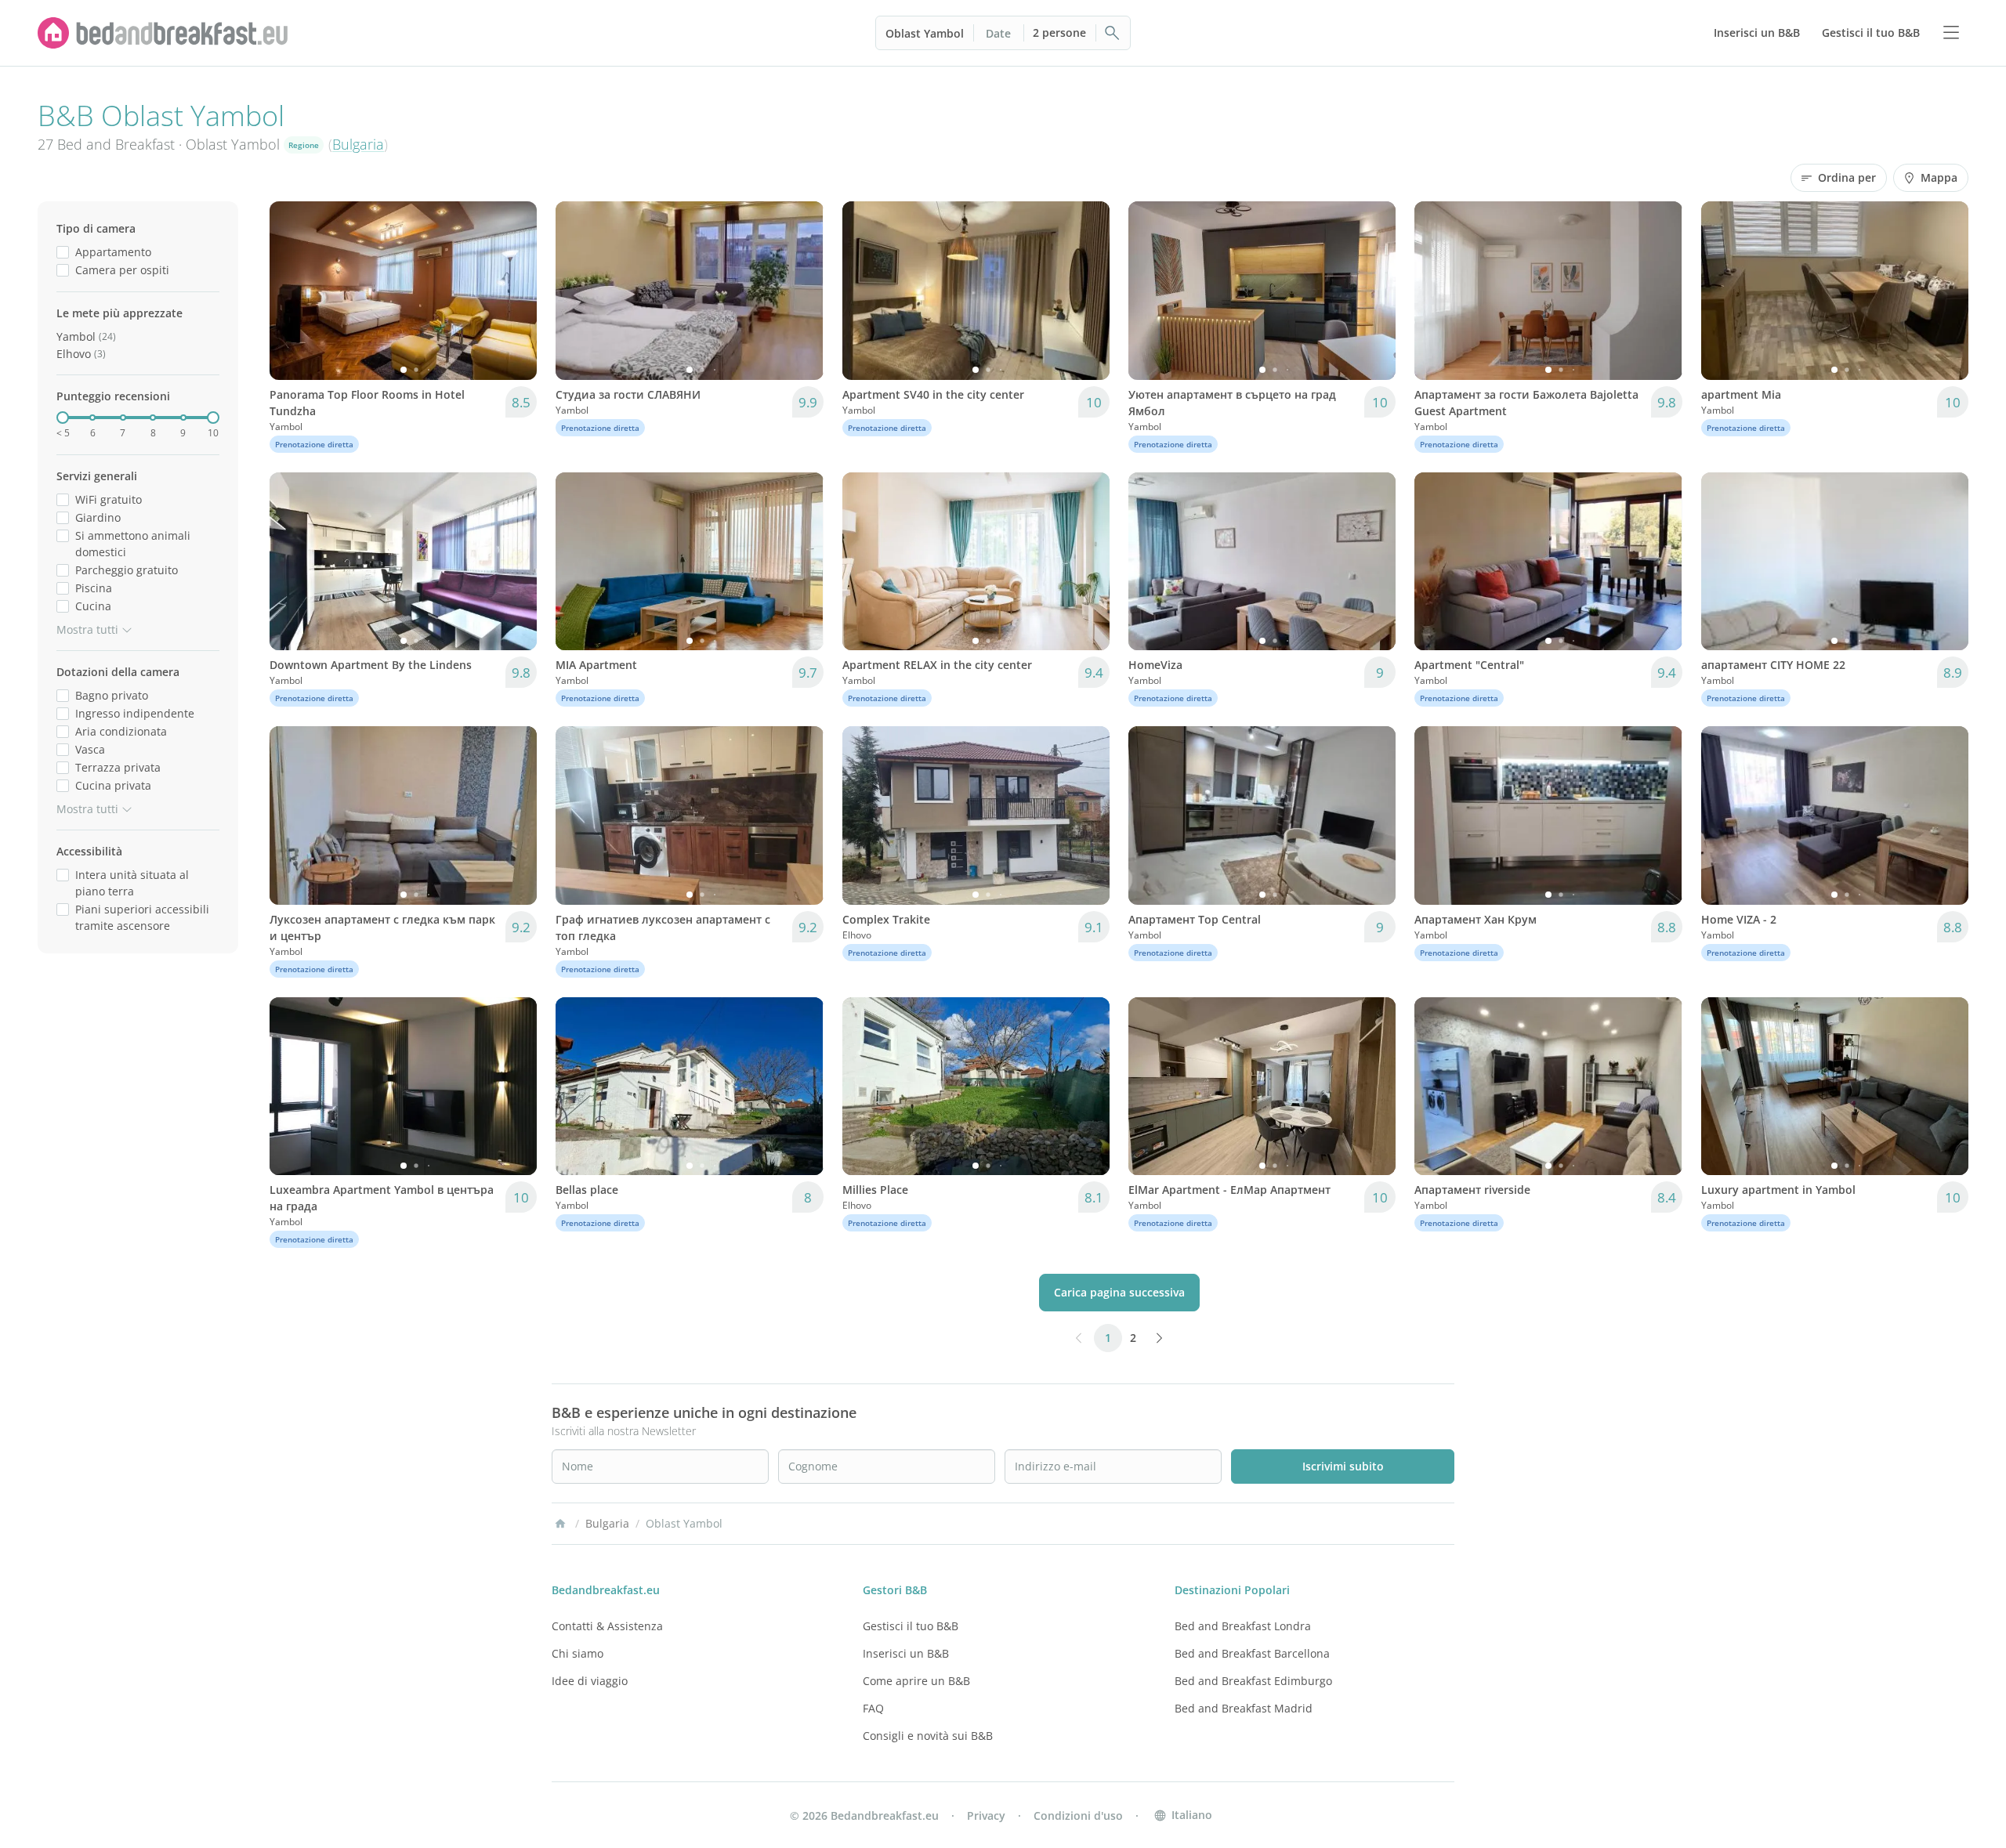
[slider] (63, 418)
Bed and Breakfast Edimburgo (1253, 1681)
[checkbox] (63, 252)
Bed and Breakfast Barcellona (1252, 1653)
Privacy (986, 1815)
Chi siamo (578, 1653)
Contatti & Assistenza (607, 1626)
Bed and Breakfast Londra (1243, 1626)
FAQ (873, 1708)
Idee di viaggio (590, 1681)
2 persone (1059, 33)
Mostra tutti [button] (87, 629)
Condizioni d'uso (1078, 1815)
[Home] (560, 1524)
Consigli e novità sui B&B (928, 1736)
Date (998, 33)
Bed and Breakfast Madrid (1244, 1708)
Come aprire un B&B (916, 1681)
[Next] (515, 291)
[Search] (1113, 33)
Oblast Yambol (925, 33)
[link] (163, 33)
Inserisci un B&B (906, 1653)
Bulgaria (358, 144)
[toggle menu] (1951, 33)
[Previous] (291, 291)
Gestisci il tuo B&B (911, 1626)
